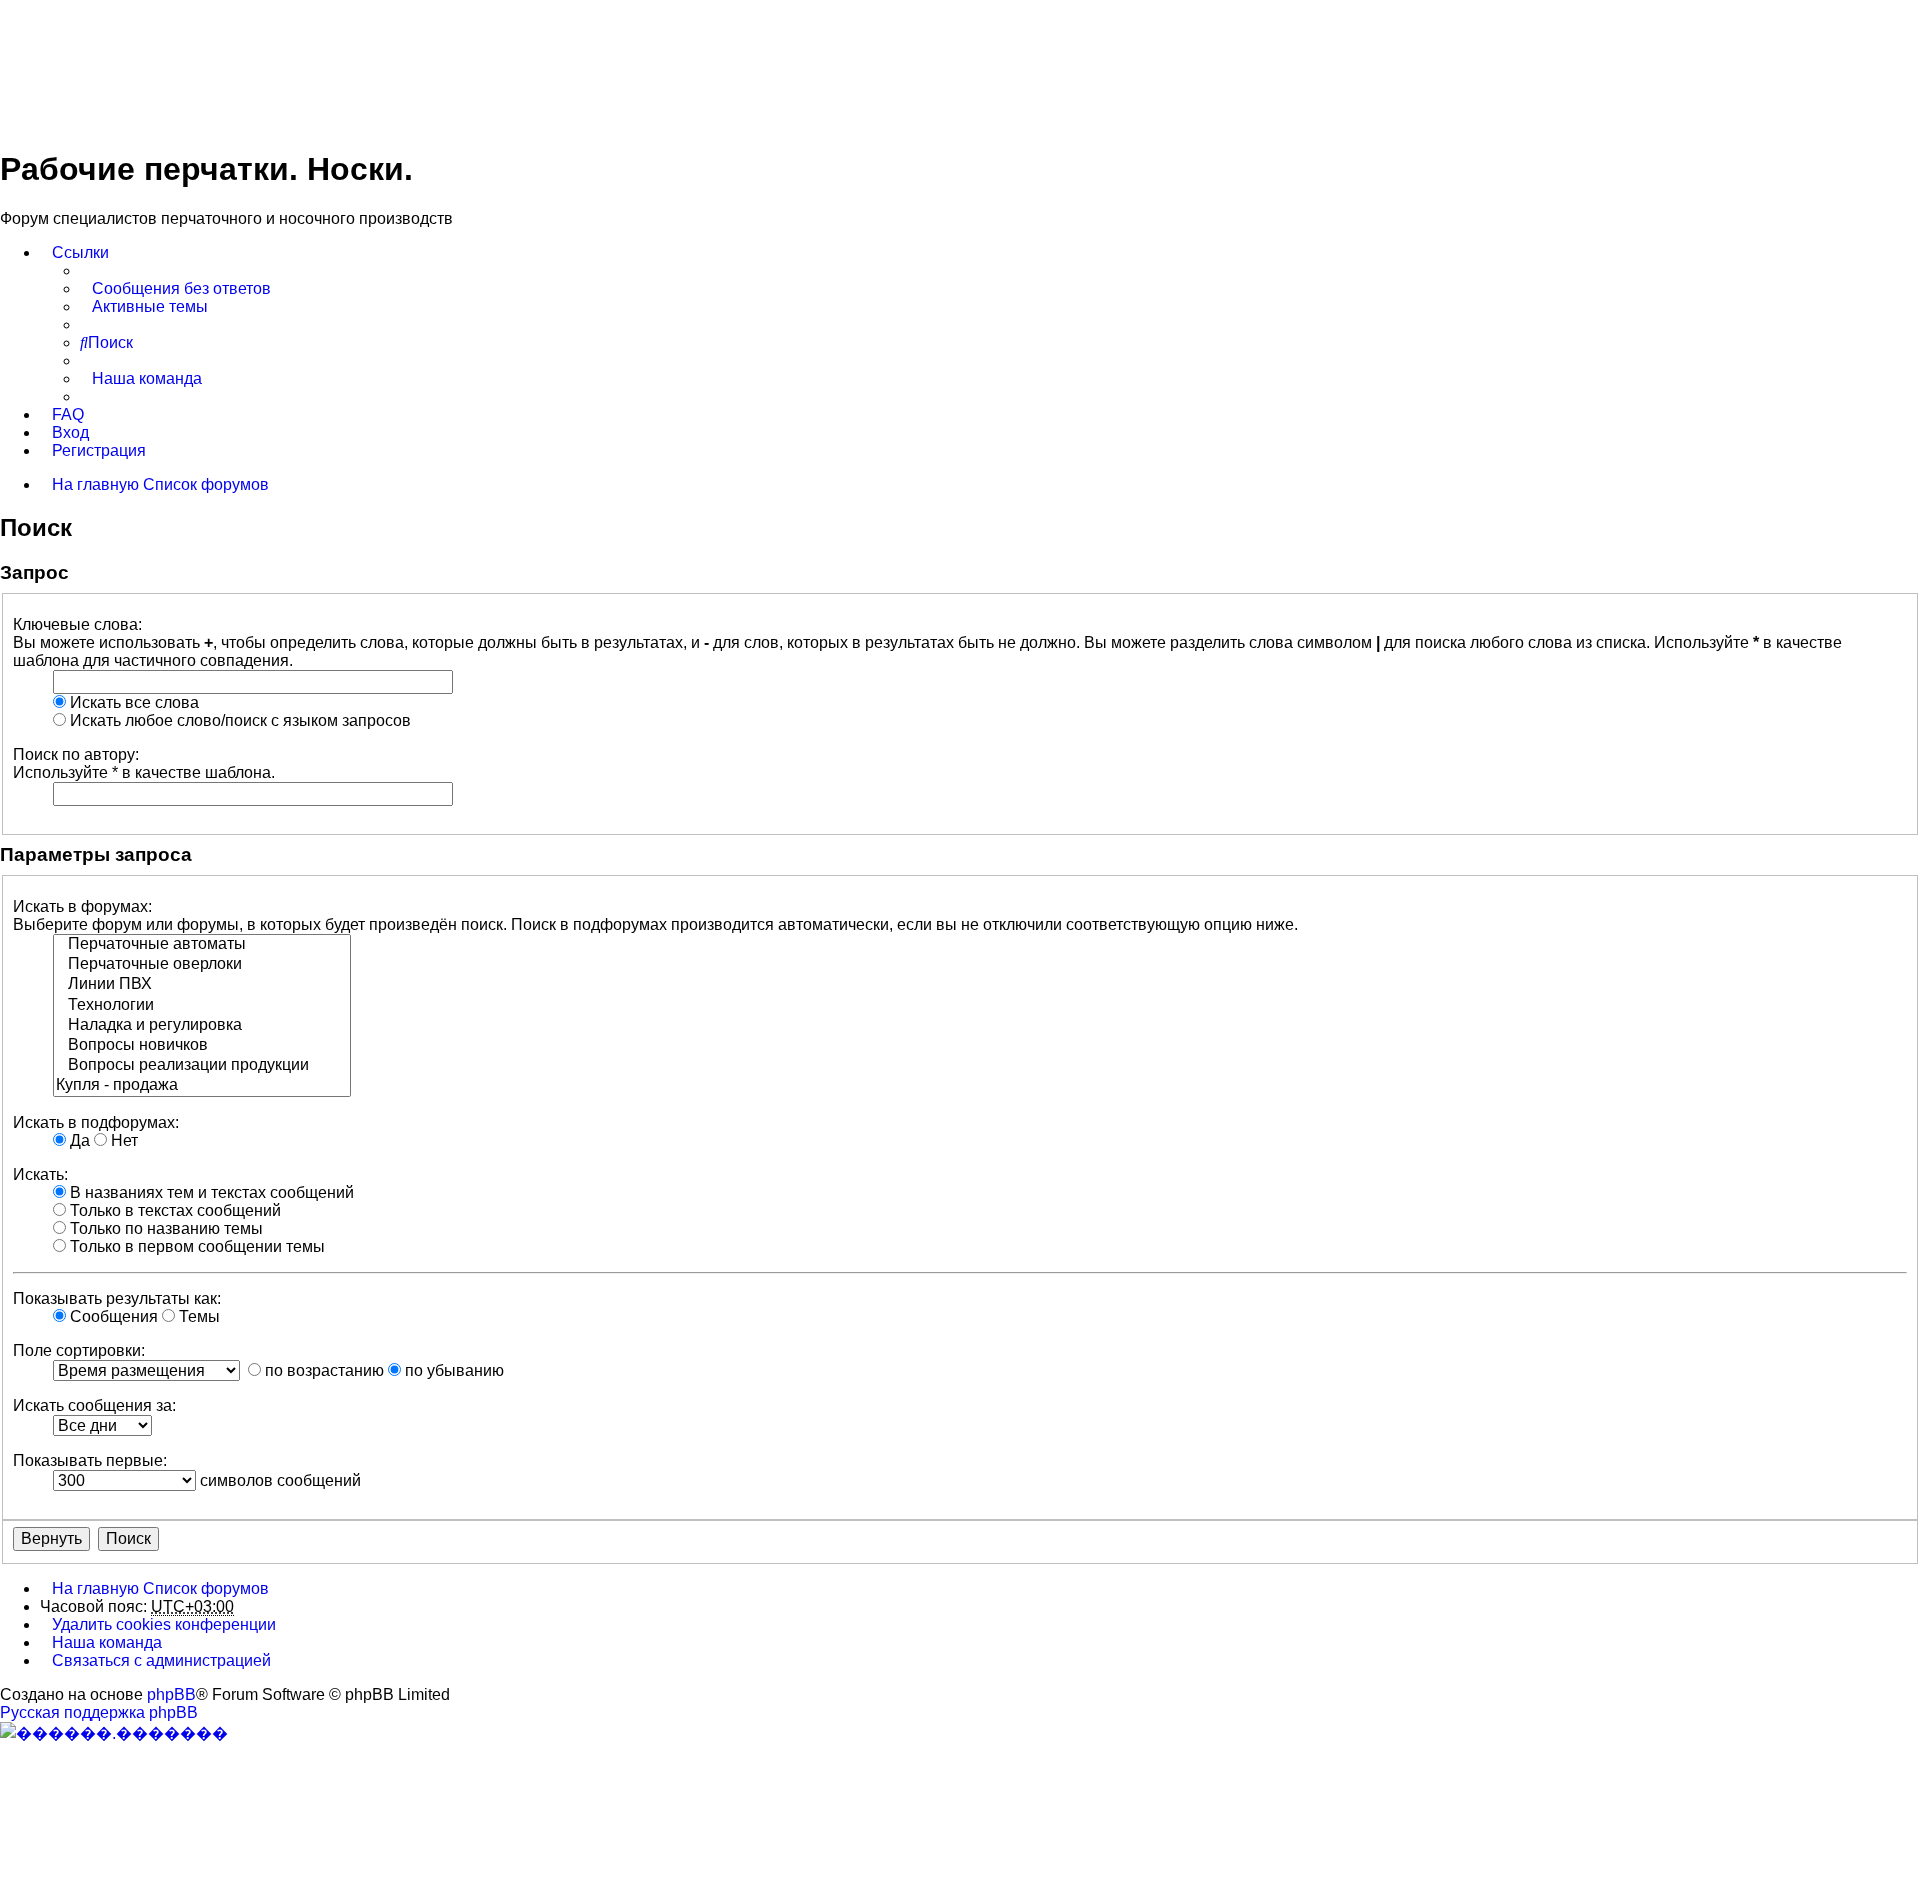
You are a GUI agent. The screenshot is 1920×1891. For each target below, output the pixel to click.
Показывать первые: (90, 1460)
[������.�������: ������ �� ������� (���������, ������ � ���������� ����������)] (114, 1733)
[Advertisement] (364, 63)
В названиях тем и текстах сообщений (210, 1192)
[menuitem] (175, 289)
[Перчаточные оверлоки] (202, 965)
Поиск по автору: (76, 754)
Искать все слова (132, 702)
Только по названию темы (164, 1228)
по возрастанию (322, 1370)
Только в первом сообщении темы (195, 1246)
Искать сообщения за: (94, 1405)
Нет (122, 1140)
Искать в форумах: (82, 906)
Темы (197, 1316)
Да (78, 1140)
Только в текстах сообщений (173, 1210)
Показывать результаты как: (117, 1298)
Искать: (40, 1174)
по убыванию (452, 1370)
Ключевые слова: (77, 624)
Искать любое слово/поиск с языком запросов (238, 720)
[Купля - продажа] (202, 1086)
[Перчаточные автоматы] (202, 945)
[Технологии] (202, 1006)
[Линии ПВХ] (202, 985)
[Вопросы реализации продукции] (202, 1066)
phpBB (171, 1694)
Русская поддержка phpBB (99, 1712)
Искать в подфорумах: (96, 1122)
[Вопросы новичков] (202, 1046)
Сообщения (112, 1316)
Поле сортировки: (79, 1350)
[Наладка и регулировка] (202, 1026)
